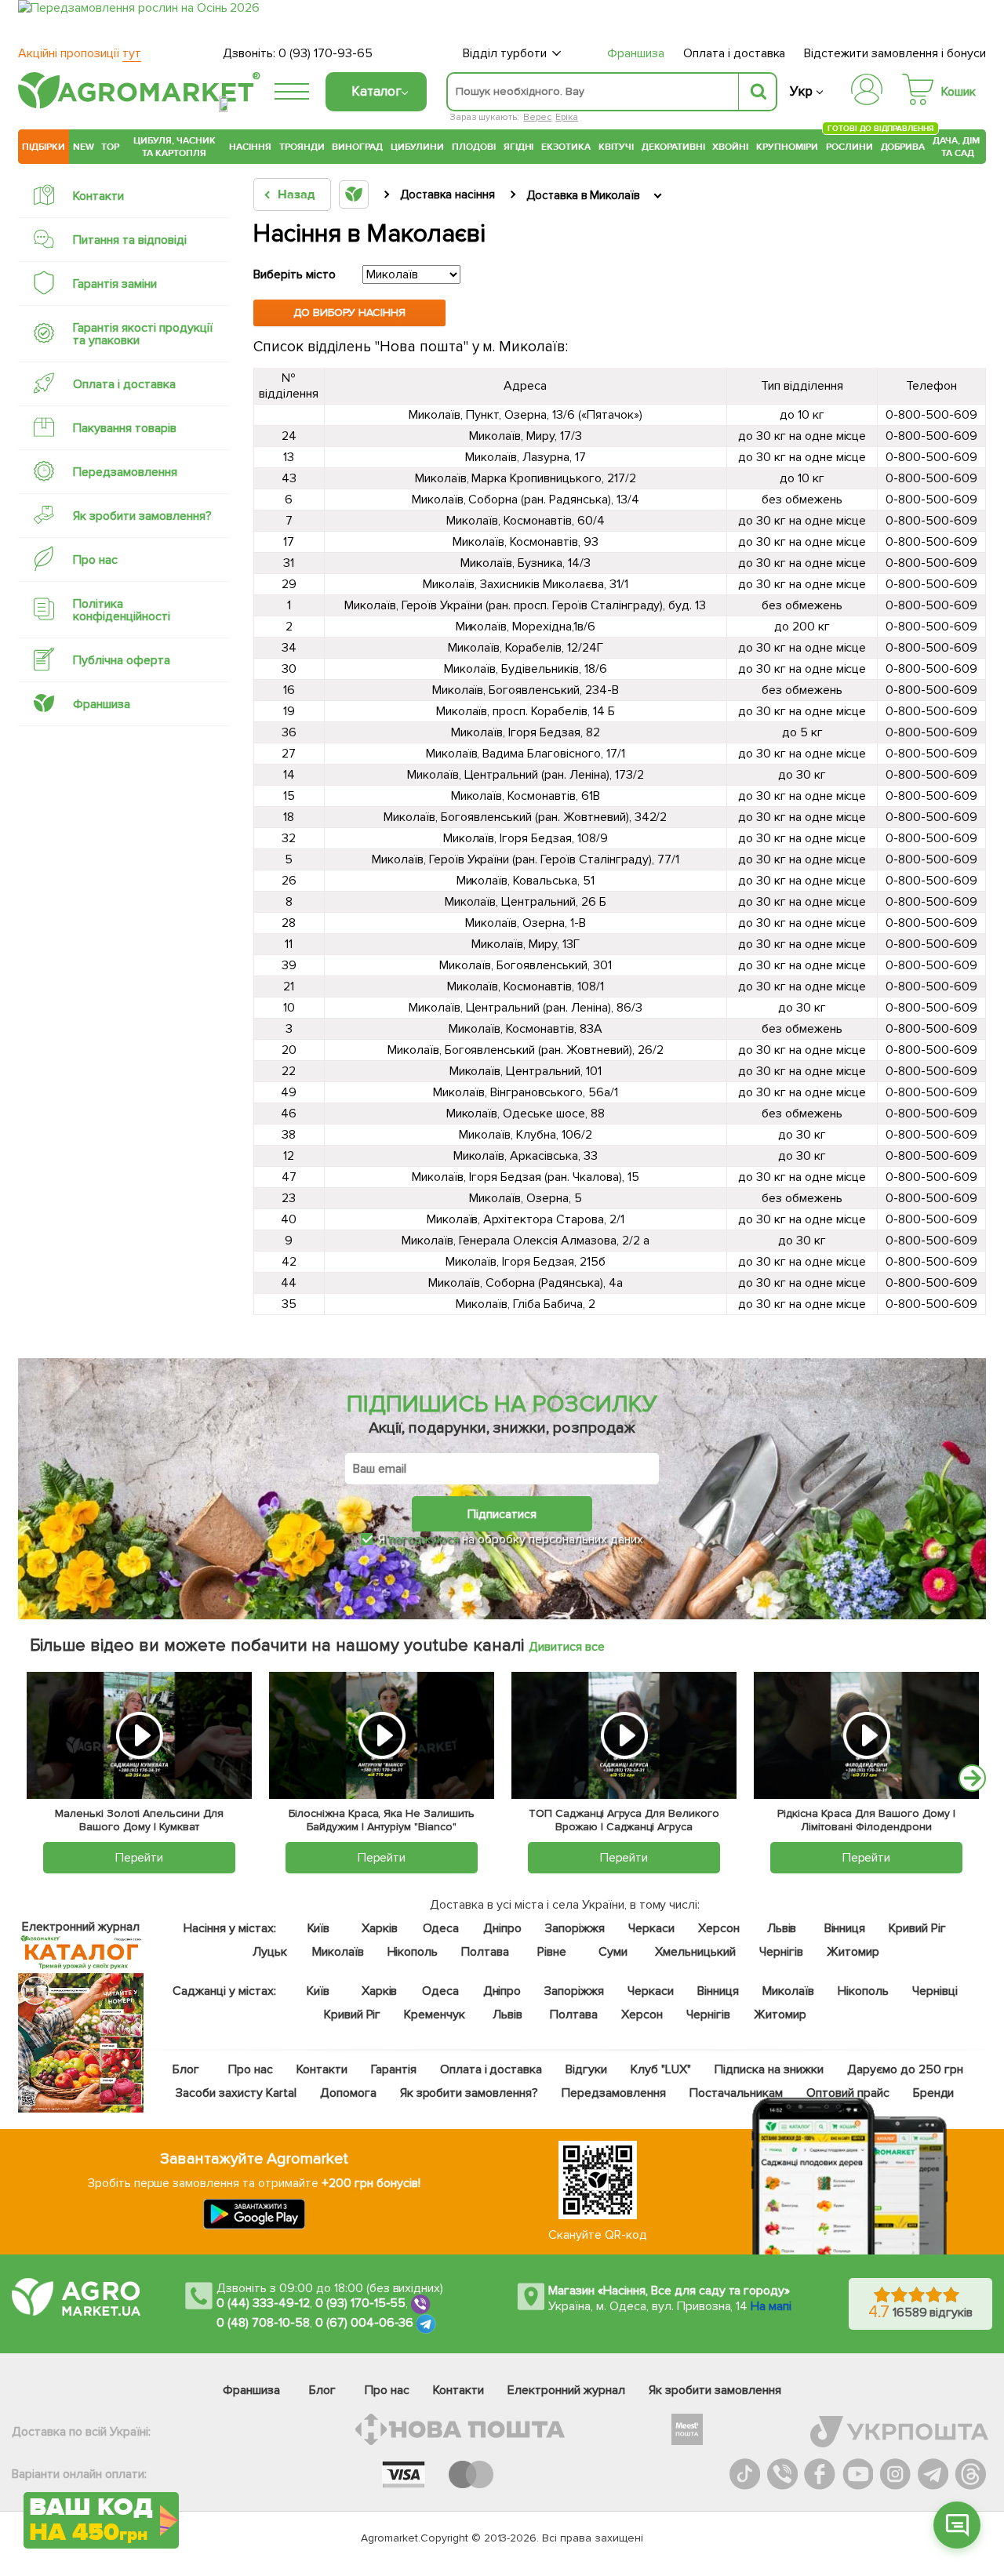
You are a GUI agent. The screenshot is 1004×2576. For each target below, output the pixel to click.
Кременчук (435, 2015)
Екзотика (566, 147)
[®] (136, 106)
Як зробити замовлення (715, 2390)
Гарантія (393, 2069)
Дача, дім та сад (957, 147)
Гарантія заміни (115, 284)
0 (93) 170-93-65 (326, 53)
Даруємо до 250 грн (905, 2069)
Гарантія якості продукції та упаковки (143, 334)
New (84, 147)
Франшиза (636, 53)
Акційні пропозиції (80, 53)
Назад (296, 194)
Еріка (567, 117)
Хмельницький (695, 1952)
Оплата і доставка (735, 53)
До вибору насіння (350, 312)
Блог (186, 2069)
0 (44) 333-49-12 (263, 2303)
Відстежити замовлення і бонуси (895, 53)
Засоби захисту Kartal (236, 2093)
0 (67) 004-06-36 (365, 2323)
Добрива (903, 147)
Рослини (849, 145)
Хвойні (730, 147)
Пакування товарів (125, 428)
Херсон (718, 1928)
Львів (781, 1928)
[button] (957, 2525)
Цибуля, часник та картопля (175, 147)
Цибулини (417, 147)
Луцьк (269, 1952)
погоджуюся (425, 1539)
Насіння (250, 147)
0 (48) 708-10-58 (263, 2323)
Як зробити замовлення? (142, 516)
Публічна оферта (122, 660)
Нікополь (412, 1952)
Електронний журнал (566, 2390)
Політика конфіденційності (122, 610)
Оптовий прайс (848, 2093)
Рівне (552, 1952)
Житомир (853, 1952)
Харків (380, 1928)
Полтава (485, 1952)
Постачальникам (736, 2093)
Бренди (933, 2093)
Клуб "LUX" (661, 2069)
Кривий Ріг (917, 1928)
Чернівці (935, 1991)
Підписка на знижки (769, 2069)
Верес (537, 117)
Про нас (95, 560)
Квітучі (616, 147)
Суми (613, 1952)
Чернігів (781, 1952)
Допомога (347, 2093)
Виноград (357, 147)
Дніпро (502, 1928)
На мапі (771, 2306)
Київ (318, 1928)
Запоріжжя (575, 1928)
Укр (801, 91)
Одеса (440, 1928)
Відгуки (586, 2069)
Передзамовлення (125, 472)
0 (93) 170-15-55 (361, 2303)
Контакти (98, 196)
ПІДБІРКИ (44, 147)
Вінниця (844, 1928)
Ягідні (519, 147)
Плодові (474, 147)
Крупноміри (787, 147)
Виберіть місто (295, 274)
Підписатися (502, 1514)
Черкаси (651, 1928)
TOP (110, 147)
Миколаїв (337, 1952)
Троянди (302, 147)
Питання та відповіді (130, 240)
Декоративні (673, 147)
